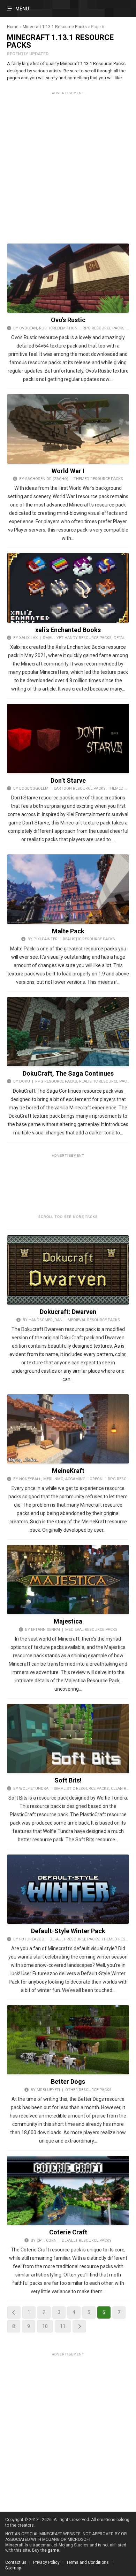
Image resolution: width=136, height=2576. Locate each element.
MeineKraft (68, 1471)
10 (45, 2326)
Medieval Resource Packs (94, 1320)
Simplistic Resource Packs (81, 1789)
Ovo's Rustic (68, 320)
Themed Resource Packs (98, 479)
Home (13, 27)
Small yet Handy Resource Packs (77, 638)
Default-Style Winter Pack (68, 1931)
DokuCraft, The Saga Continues (68, 1073)
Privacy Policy (46, 2562)
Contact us (16, 2562)
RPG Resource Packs (104, 328)
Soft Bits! (68, 1780)
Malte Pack (68, 931)
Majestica (68, 1621)
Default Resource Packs (74, 1939)
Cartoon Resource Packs (80, 788)
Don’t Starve (68, 780)
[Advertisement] (68, 165)
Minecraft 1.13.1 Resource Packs (55, 27)
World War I (68, 471)
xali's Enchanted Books (68, 630)
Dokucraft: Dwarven (68, 1312)
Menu (22, 9)
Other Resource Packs (88, 2090)
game (53, 2550)
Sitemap (13, 2568)
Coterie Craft (68, 2232)
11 (63, 2326)
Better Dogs (68, 2081)
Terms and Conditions (88, 2562)
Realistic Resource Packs (89, 939)
